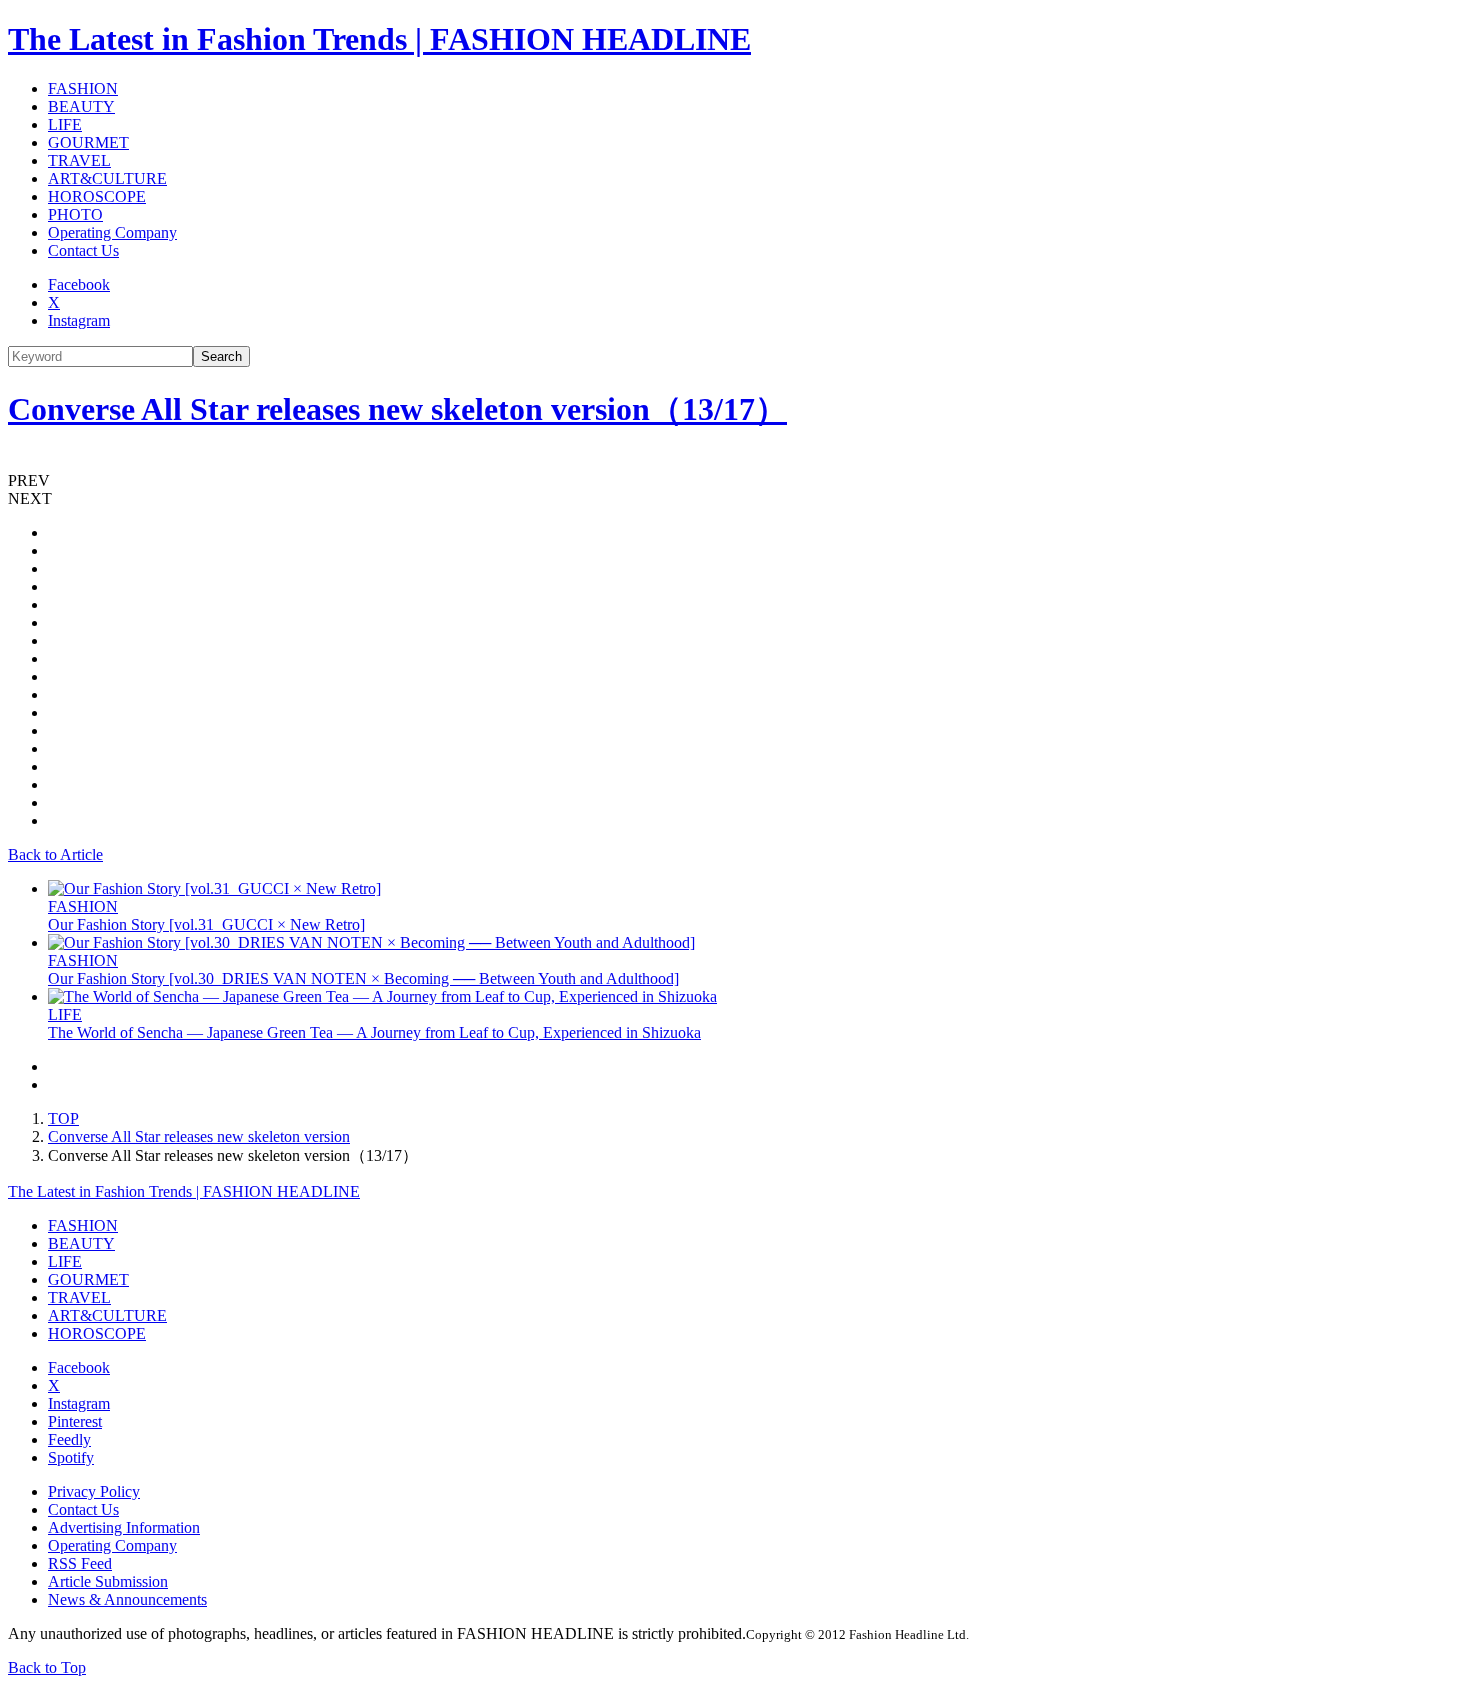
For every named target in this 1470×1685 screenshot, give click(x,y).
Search (221, 356)
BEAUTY (81, 106)
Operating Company (112, 232)
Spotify (71, 1457)
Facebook (79, 284)
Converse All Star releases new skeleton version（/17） (397, 409)
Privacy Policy (94, 1491)
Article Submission (108, 1581)
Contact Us (83, 250)
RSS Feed (80, 1563)
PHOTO (75, 214)
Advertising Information (124, 1527)
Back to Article (55, 854)
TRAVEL (79, 160)
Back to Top (47, 1667)
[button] (735, 481)
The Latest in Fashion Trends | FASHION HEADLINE (379, 39)
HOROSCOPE (97, 196)
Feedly (69, 1439)
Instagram (79, 320)
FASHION (83, 88)
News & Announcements (127, 1599)
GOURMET (88, 142)
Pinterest (75, 1421)
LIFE (65, 124)
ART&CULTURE (107, 178)
